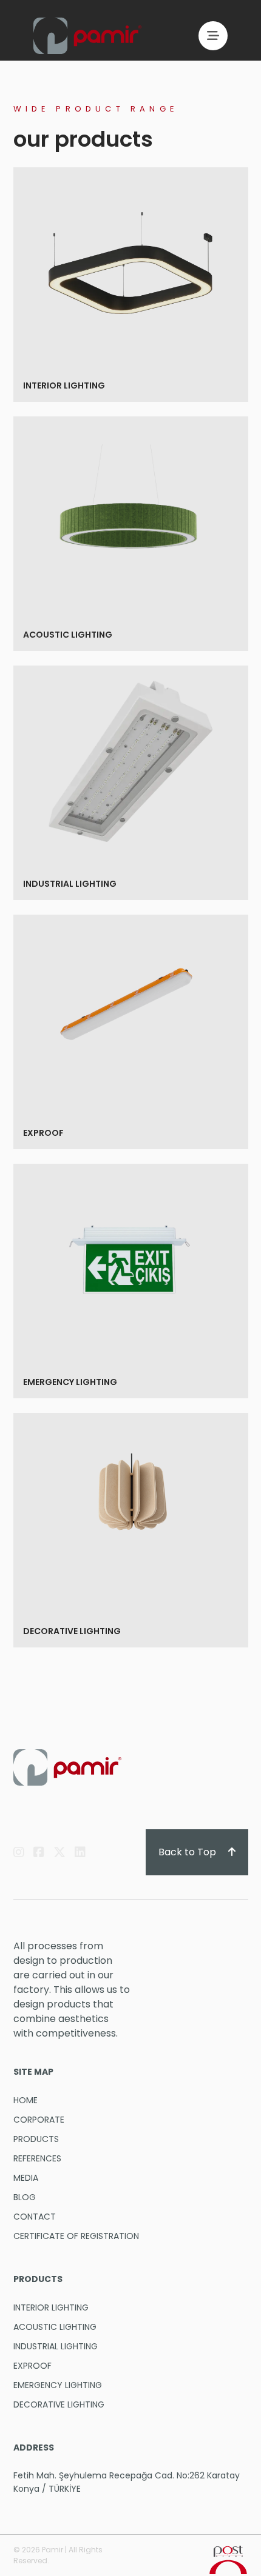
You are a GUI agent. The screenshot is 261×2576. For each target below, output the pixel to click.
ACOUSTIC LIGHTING (69, 635)
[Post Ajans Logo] (228, 2559)
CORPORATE (39, 2120)
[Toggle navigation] (213, 36)
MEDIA (26, 2178)
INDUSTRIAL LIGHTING (71, 884)
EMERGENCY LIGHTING (71, 1382)
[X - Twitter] (59, 1852)
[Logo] (87, 36)
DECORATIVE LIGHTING (73, 1631)
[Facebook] (39, 1852)
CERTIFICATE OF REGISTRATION (76, 2236)
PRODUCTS (36, 2139)
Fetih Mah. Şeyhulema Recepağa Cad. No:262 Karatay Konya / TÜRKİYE (127, 2482)
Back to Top (188, 1852)
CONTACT (35, 2217)
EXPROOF (44, 1133)
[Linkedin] (80, 1852)
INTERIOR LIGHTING (65, 385)
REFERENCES (37, 2158)
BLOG (25, 2197)
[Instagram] (19, 1852)
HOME (25, 2100)
